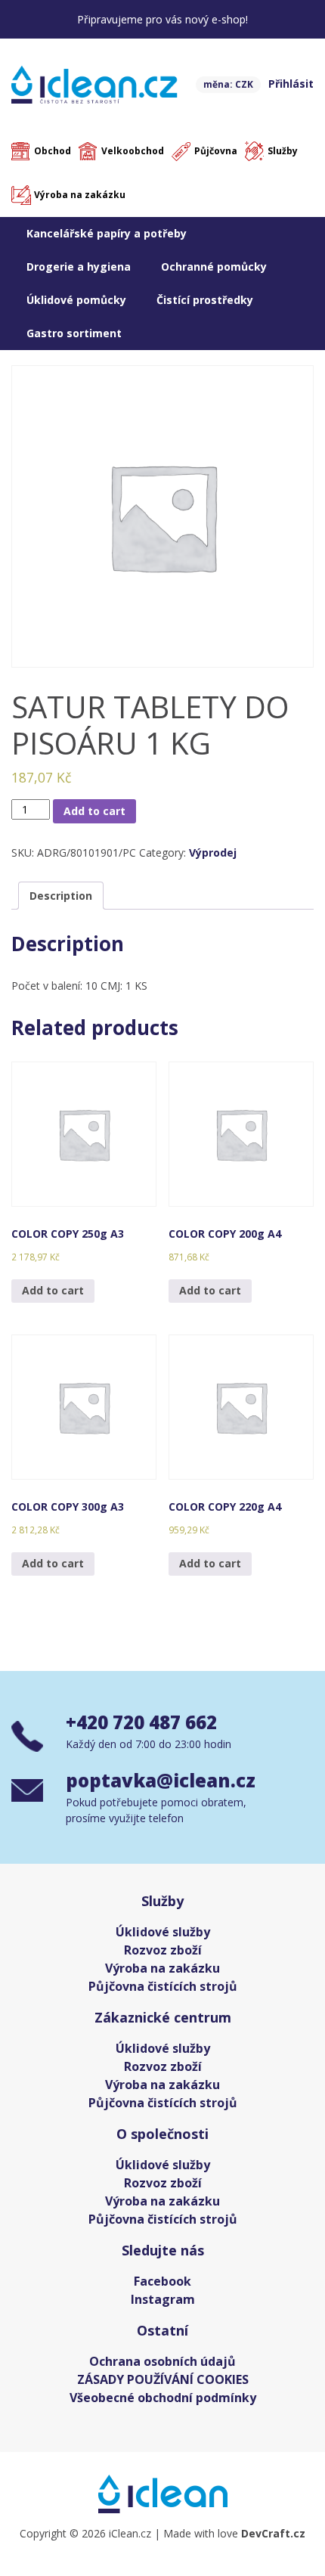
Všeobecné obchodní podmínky (163, 2398)
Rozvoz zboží (163, 1950)
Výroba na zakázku (80, 195)
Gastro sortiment (74, 333)
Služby (283, 151)
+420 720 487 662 (141, 1722)
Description (61, 896)
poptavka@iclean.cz (161, 1780)
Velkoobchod (133, 151)
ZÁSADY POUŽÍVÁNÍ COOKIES (163, 2379)
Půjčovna (216, 151)
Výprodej (213, 852)
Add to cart (94, 811)
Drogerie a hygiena (79, 267)
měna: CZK (228, 84)
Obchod (53, 151)
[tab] (61, 896)
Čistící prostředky (205, 300)
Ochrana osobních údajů (162, 2361)
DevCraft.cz (273, 2533)
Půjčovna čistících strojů (163, 1986)
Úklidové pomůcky (76, 300)
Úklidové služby (163, 1932)
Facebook (162, 2281)
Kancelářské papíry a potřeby (107, 233)
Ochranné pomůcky (214, 267)
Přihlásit (291, 84)
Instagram (163, 2299)
